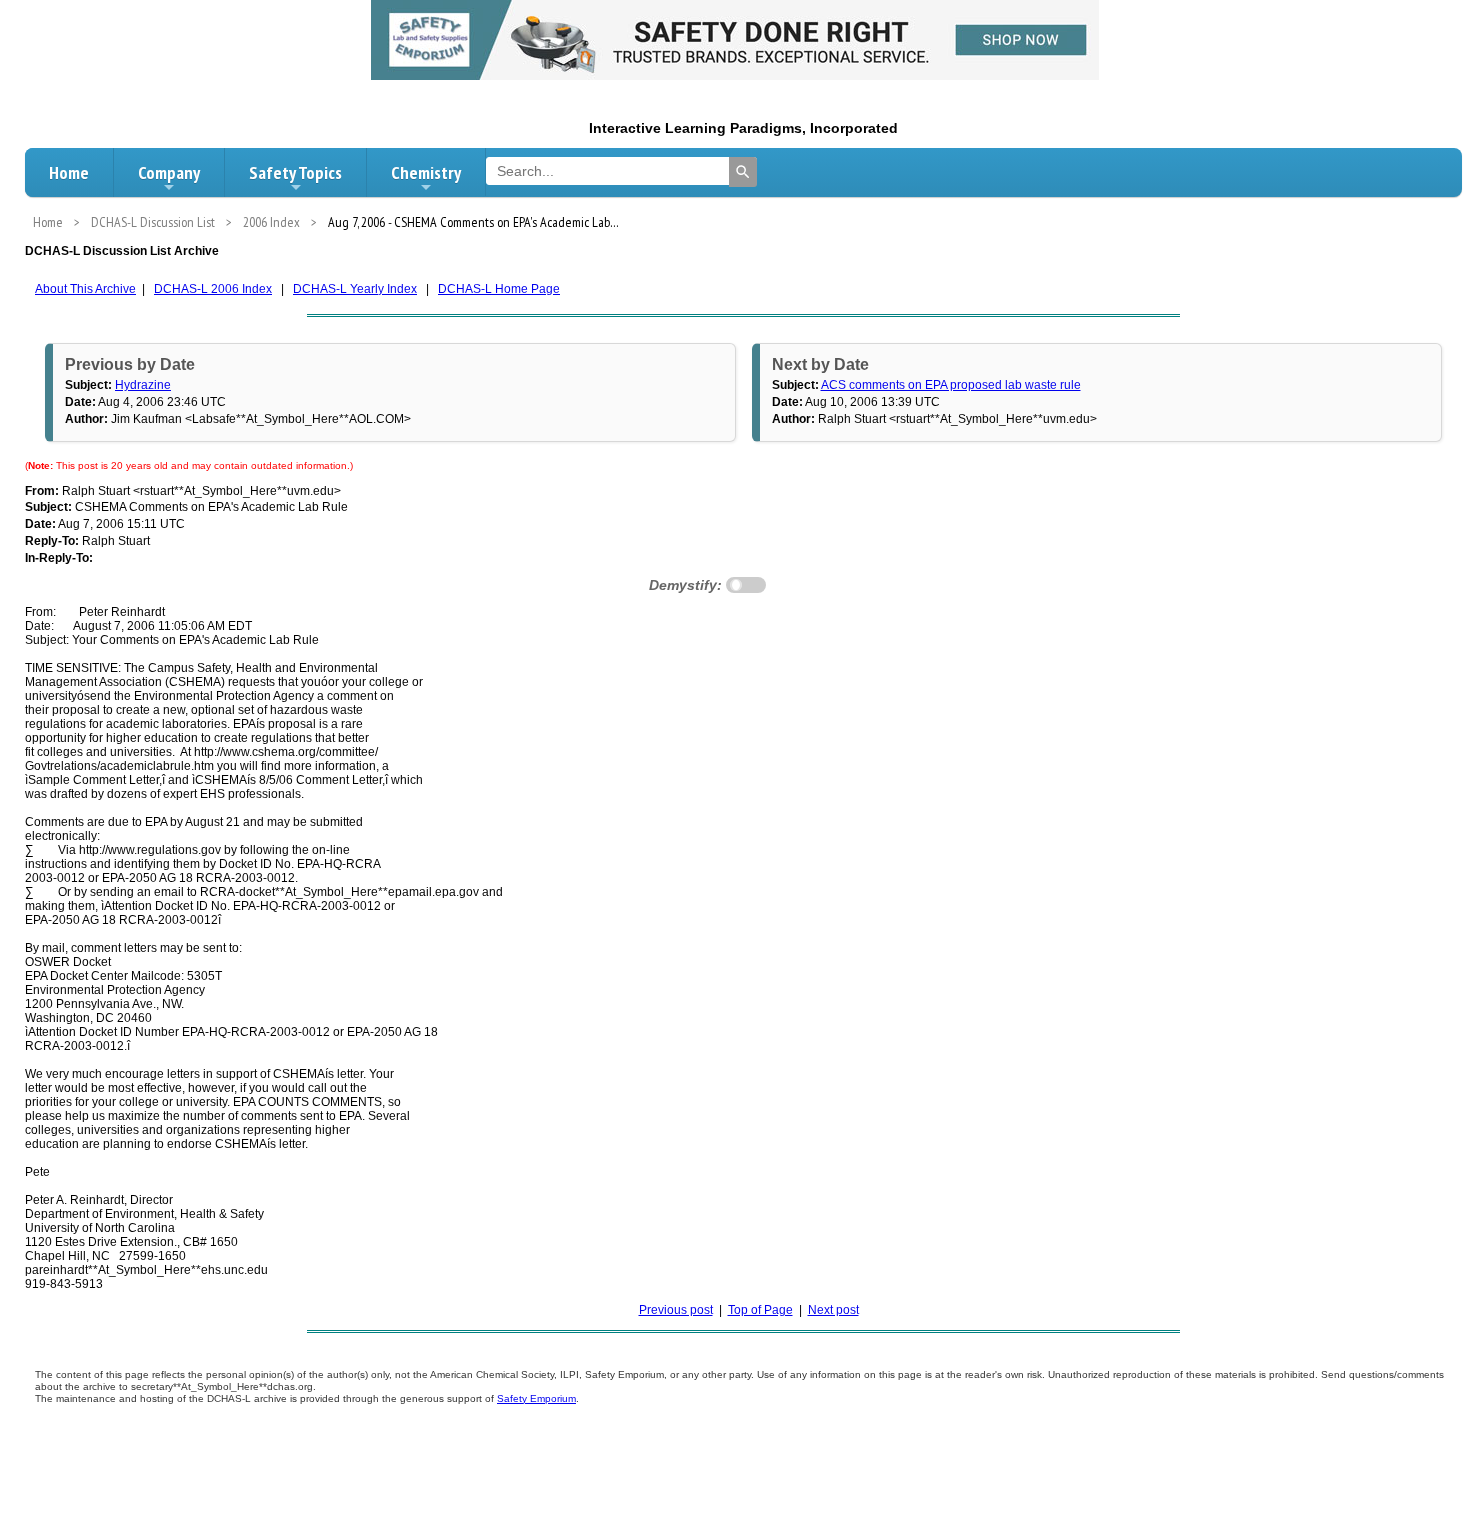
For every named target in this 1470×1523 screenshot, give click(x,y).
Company (169, 172)
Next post (833, 1310)
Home (69, 172)
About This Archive (85, 289)
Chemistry (426, 172)
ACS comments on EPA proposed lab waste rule (951, 385)
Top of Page (760, 1310)
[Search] (743, 172)
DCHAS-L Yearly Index (355, 289)
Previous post (676, 1310)
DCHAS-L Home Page (499, 289)
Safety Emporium (536, 1398)
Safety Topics (295, 172)
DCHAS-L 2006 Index (213, 289)
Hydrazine (143, 385)
